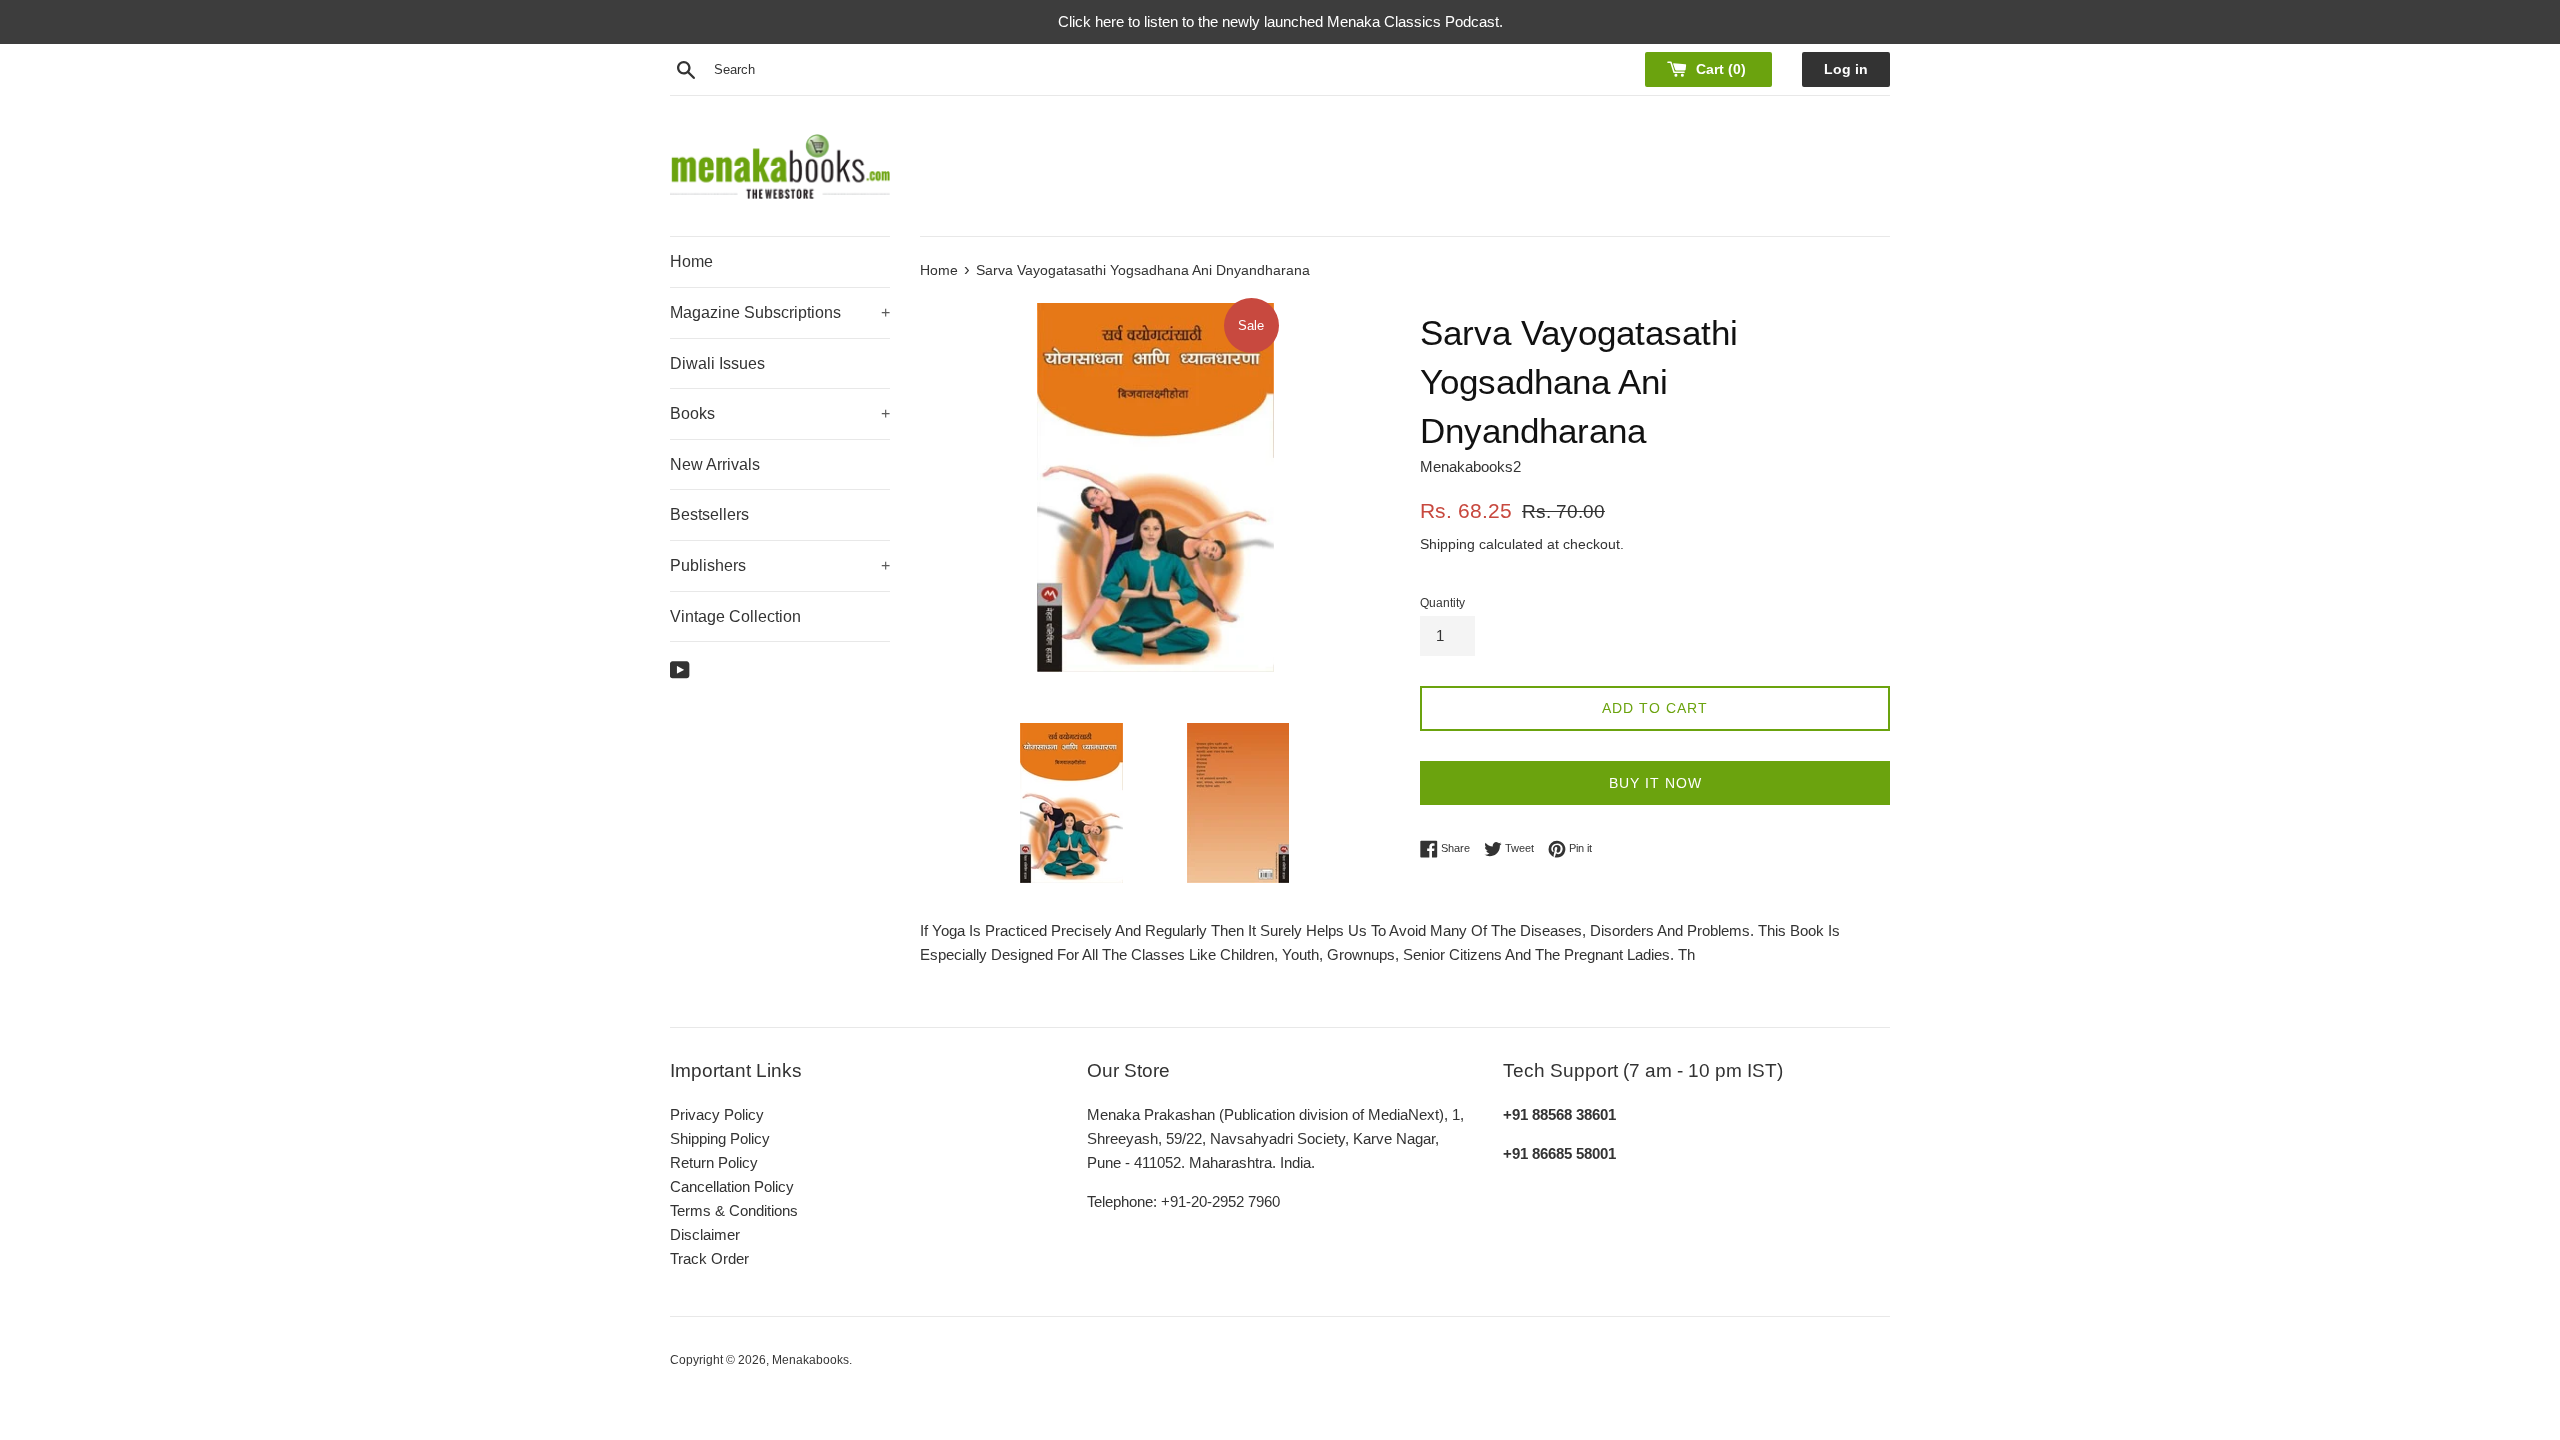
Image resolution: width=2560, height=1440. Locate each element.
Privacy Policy (717, 1114)
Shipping (1447, 544)
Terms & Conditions (734, 1210)
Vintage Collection (735, 616)
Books (780, 413)
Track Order (709, 1258)
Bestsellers (709, 514)
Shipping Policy (720, 1138)
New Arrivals (715, 464)
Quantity (1442, 603)
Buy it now (1655, 783)
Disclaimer (705, 1234)
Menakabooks (810, 1360)
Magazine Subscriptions (780, 312)
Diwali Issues (717, 363)
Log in (1846, 69)
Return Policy (714, 1162)
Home (691, 261)
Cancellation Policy (732, 1186)
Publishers (780, 565)
